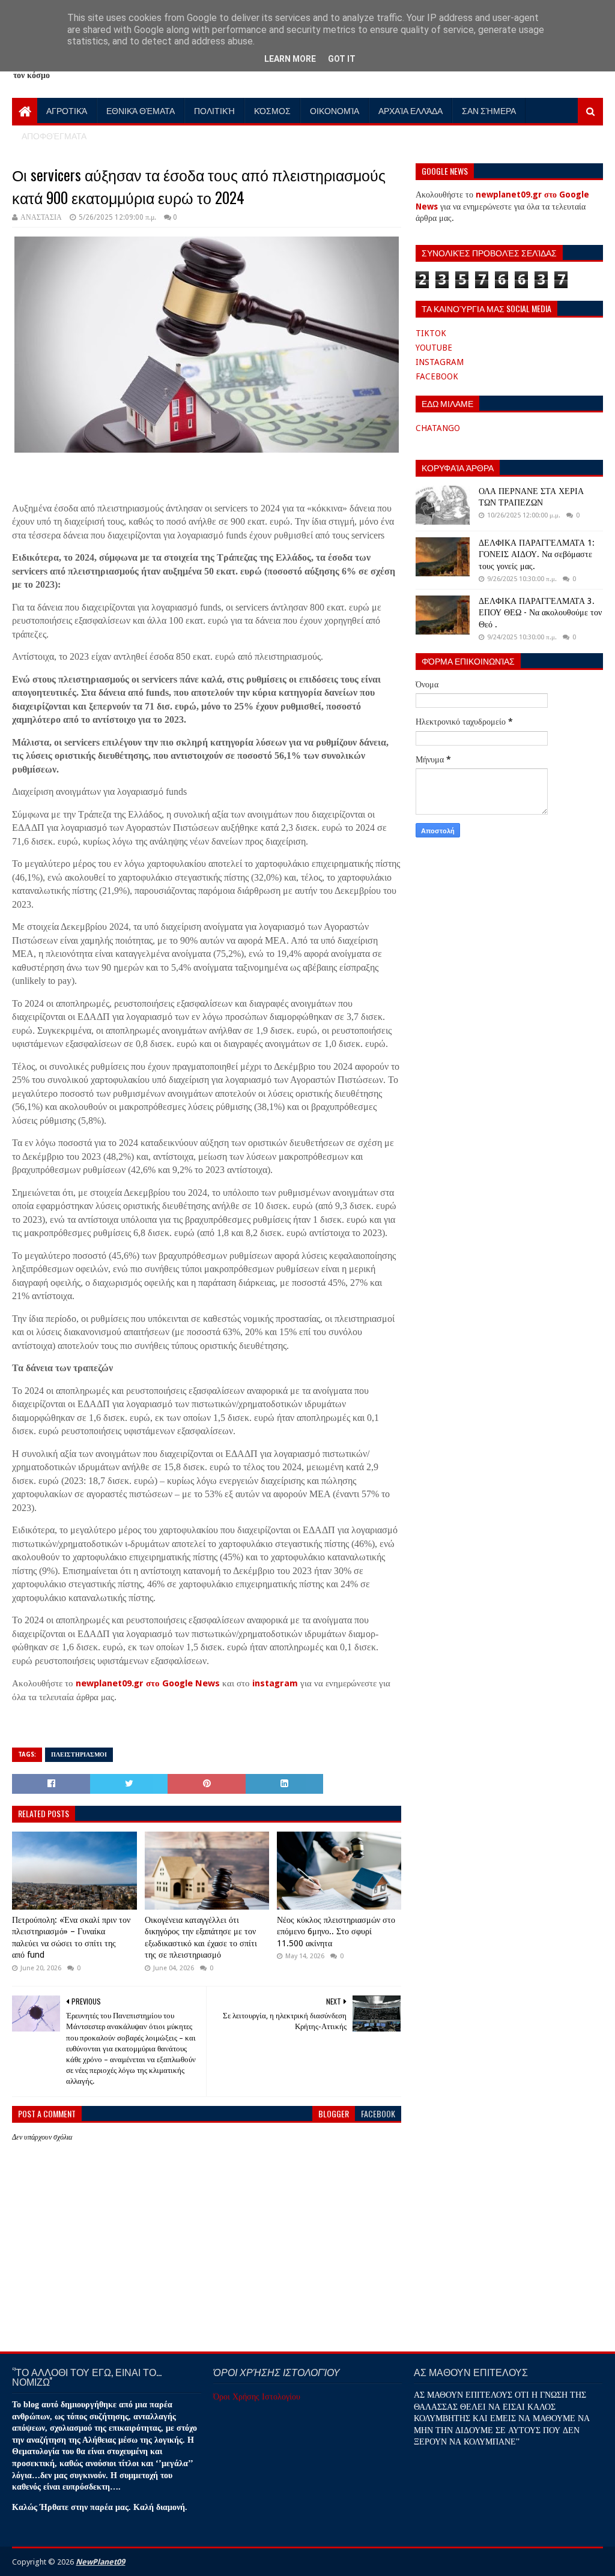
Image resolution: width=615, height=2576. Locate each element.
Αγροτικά (67, 110)
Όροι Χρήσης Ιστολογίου (257, 2397)
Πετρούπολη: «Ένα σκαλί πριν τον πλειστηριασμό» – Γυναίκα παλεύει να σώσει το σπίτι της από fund (71, 1938)
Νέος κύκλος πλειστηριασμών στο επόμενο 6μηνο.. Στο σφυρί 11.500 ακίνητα (336, 1932)
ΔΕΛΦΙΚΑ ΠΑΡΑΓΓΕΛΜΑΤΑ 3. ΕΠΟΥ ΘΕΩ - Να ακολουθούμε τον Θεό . (540, 613)
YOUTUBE (434, 348)
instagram (275, 1683)
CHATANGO (438, 428)
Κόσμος (272, 110)
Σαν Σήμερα (489, 110)
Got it (342, 59)
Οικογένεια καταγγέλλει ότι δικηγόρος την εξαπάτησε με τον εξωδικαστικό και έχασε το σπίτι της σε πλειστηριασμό (201, 1938)
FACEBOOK (437, 376)
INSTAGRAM (440, 362)
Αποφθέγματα (54, 135)
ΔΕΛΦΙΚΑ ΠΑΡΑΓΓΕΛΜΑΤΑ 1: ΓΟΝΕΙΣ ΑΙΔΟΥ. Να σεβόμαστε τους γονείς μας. (537, 554)
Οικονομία (335, 110)
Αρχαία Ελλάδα (411, 110)
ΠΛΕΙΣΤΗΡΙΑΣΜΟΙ (79, 1754)
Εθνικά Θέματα (141, 110)
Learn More (290, 59)
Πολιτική (214, 110)
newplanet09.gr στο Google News (148, 1683)
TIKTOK (431, 333)
